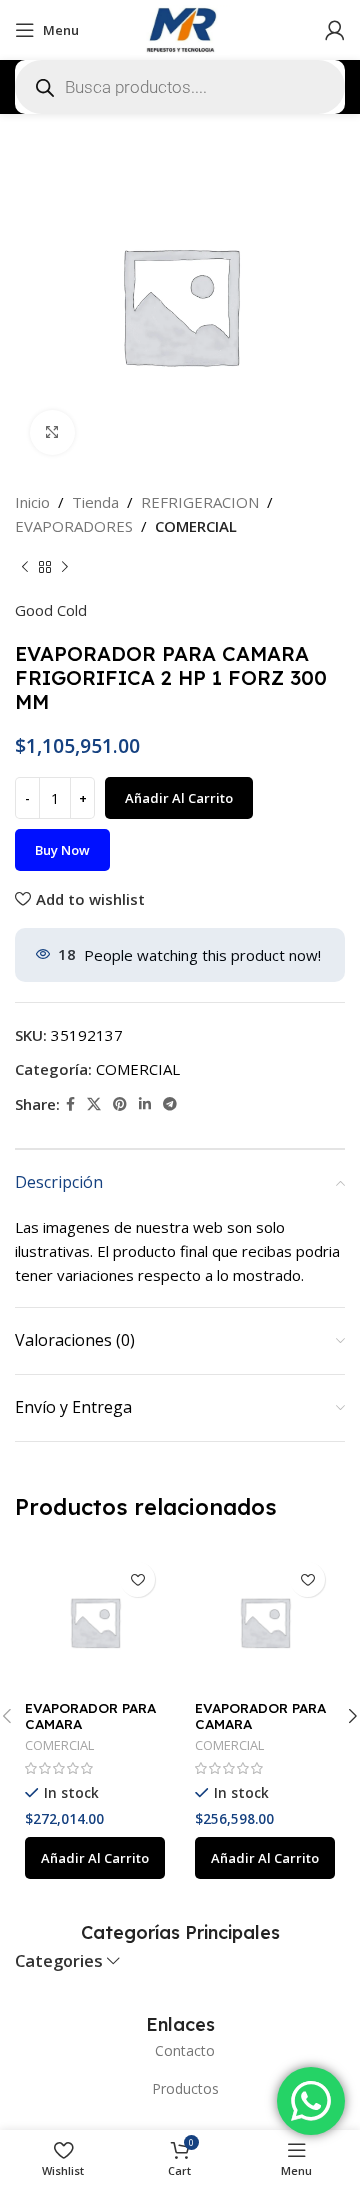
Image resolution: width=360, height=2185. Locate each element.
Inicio (32, 502)
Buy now (62, 850)
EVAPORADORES (74, 526)
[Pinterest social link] (120, 1104)
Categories (59, 1961)
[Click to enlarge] (52, 432)
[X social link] (94, 1104)
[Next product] (65, 568)
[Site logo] (180, 28)
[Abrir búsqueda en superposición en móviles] (180, 87)
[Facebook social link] (70, 1104)
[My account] (335, 30)
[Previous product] (25, 568)
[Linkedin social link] (145, 1104)
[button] (95, 1858)
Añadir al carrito (179, 798)
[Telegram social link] (170, 1104)
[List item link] (180, 2051)
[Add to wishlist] (137, 1579)
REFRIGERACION (200, 502)
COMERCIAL (196, 526)
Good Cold (51, 610)
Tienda (95, 502)
